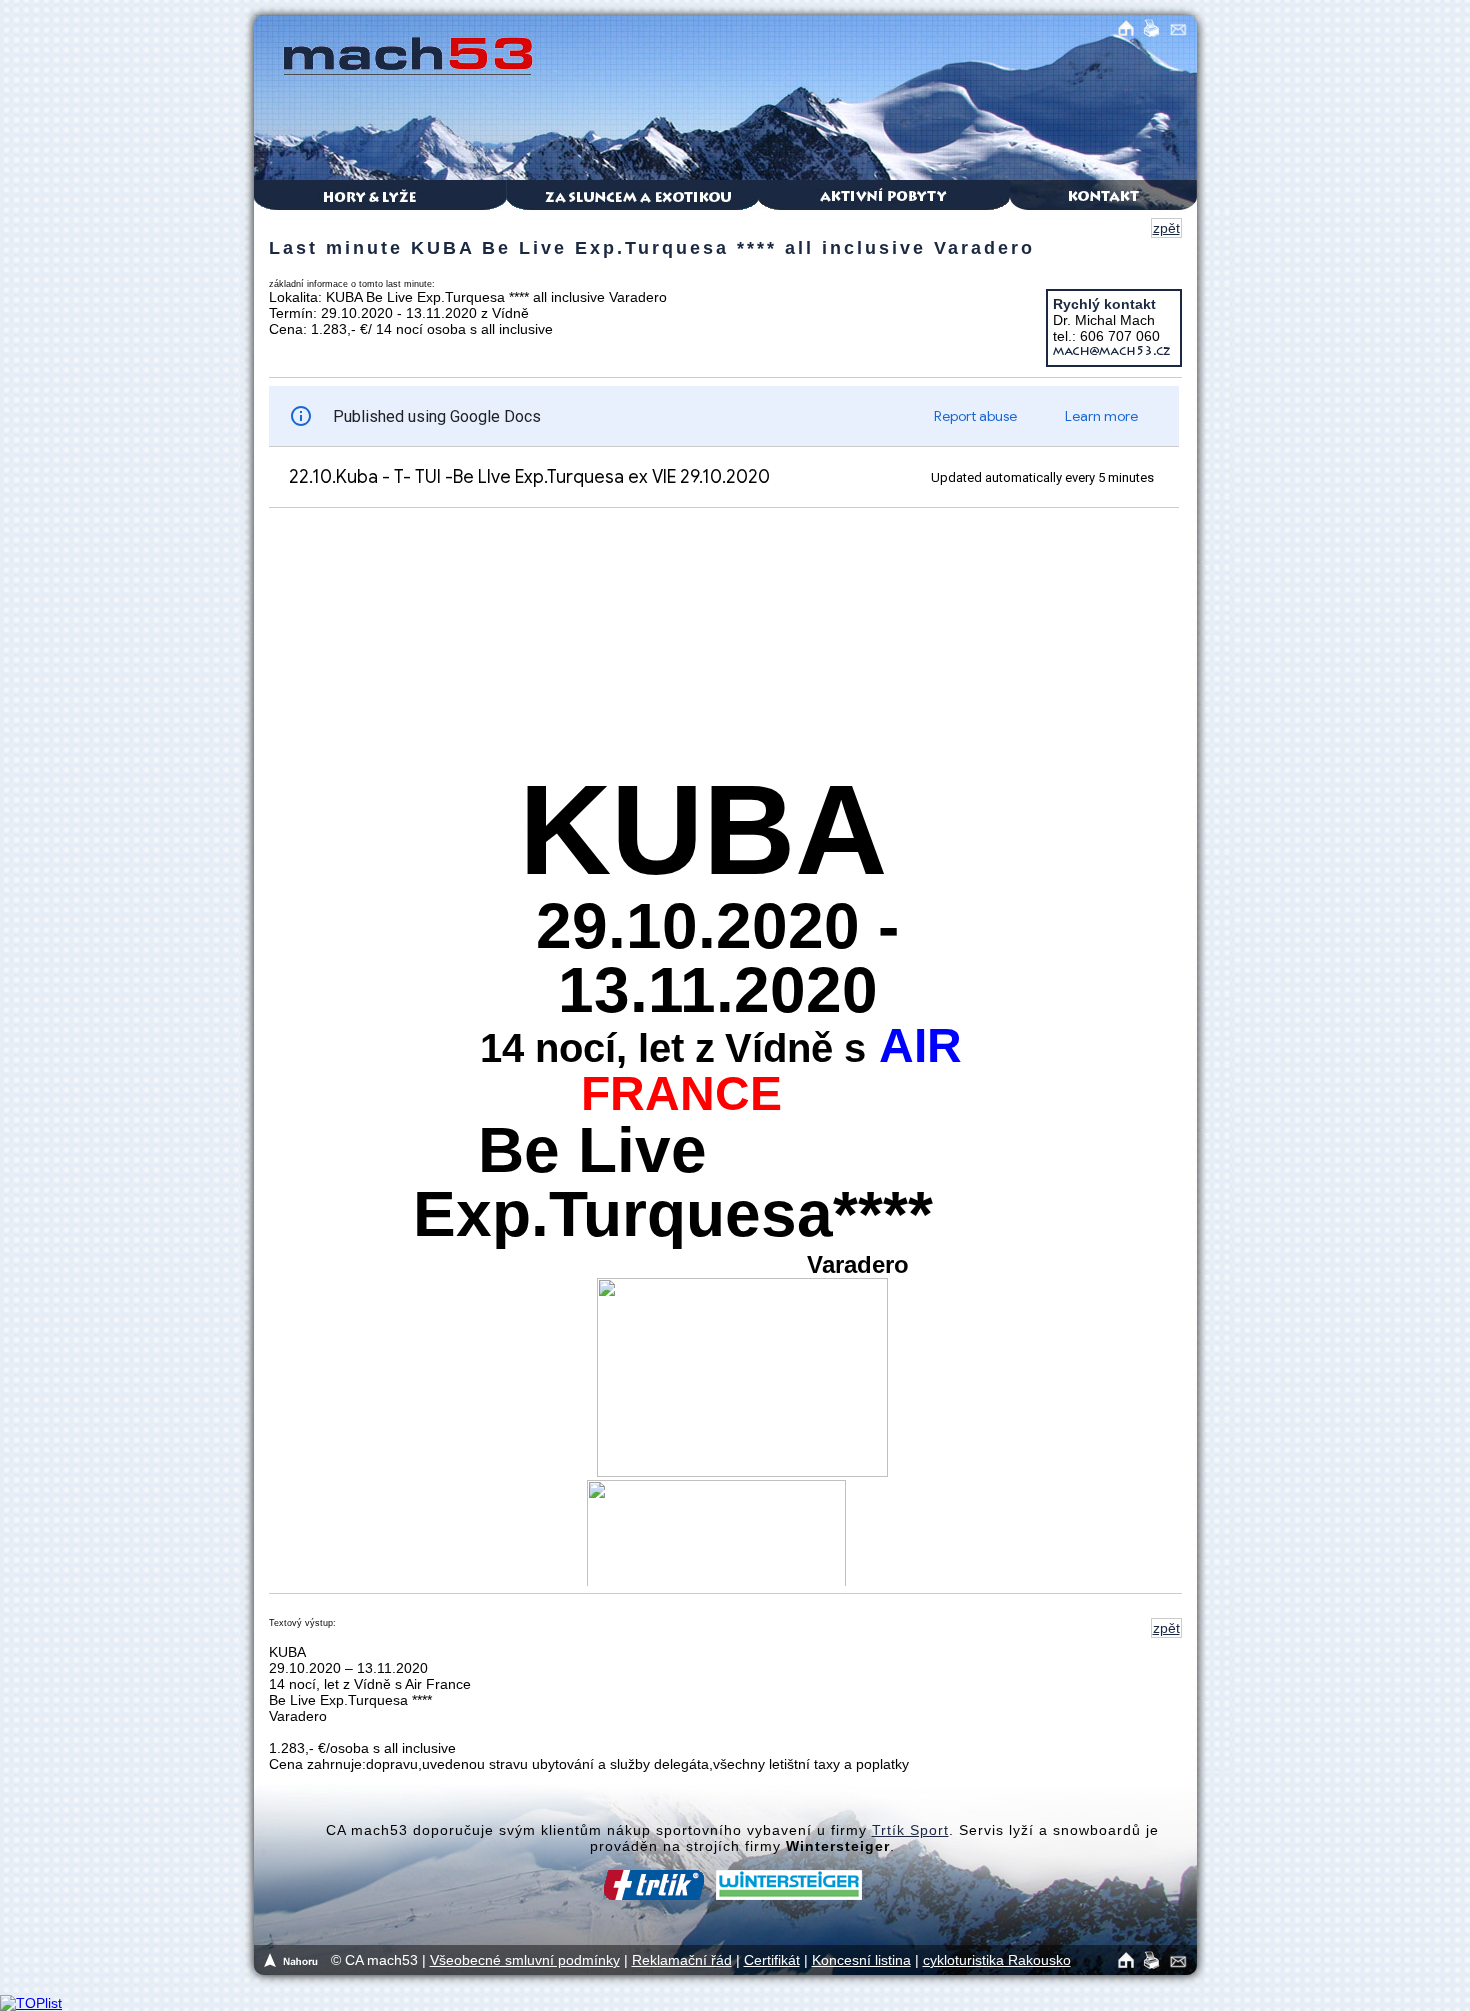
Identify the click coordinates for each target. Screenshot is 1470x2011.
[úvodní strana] (1129, 1958)
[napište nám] (1183, 1958)
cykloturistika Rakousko (997, 1960)
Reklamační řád (682, 1960)
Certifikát (772, 1960)
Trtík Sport (910, 1830)
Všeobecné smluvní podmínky (525, 1960)
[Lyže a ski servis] (742, 1895)
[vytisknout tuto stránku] (1156, 1958)
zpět (1166, 228)
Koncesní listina (861, 1960)
